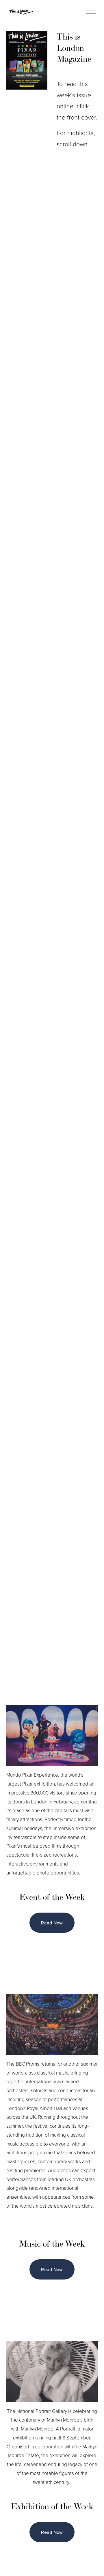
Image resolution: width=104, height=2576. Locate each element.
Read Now (52, 1923)
